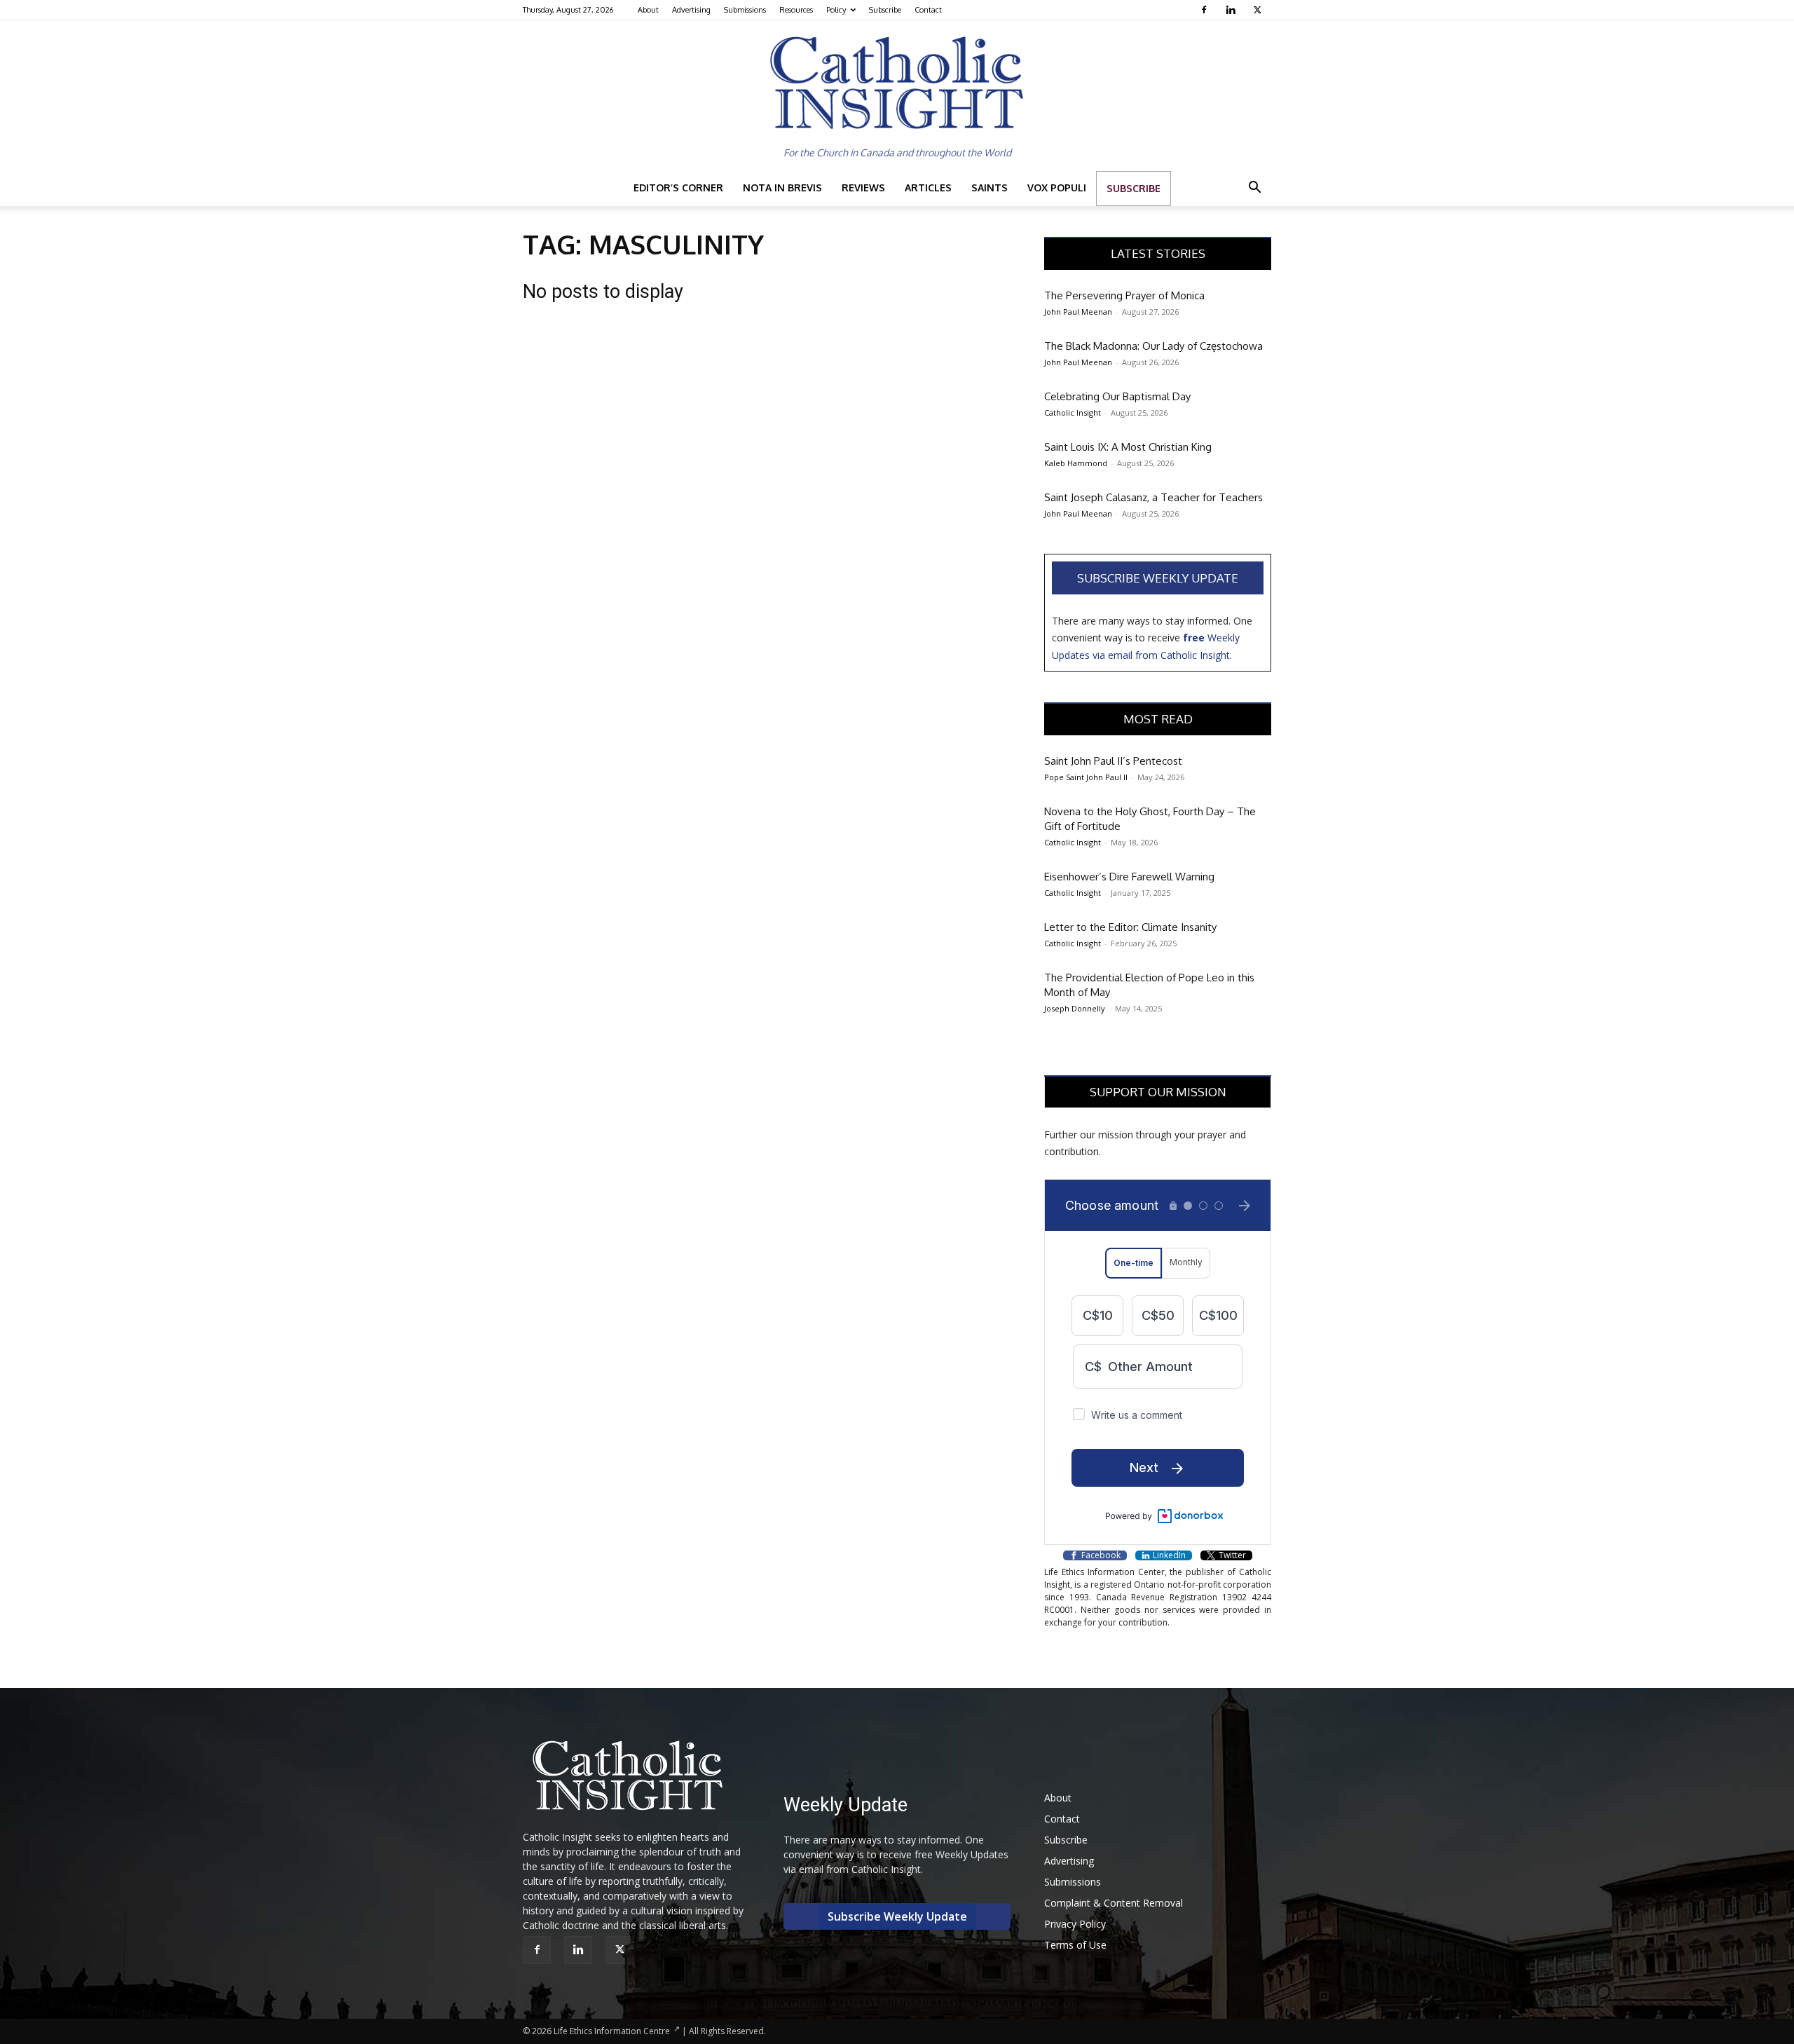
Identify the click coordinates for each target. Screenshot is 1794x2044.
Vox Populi (1057, 188)
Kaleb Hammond (1076, 463)
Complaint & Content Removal (1114, 1903)
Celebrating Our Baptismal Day (1117, 396)
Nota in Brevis (782, 188)
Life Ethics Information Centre (612, 2031)
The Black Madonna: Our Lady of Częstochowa (1153, 346)
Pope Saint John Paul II (1086, 777)
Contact (928, 10)
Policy (836, 10)
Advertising (691, 10)
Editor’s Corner (678, 188)
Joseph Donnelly (1075, 1008)
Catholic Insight (1073, 413)
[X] (1259, 10)
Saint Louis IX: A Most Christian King (1128, 447)
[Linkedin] (1232, 10)
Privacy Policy (1075, 1924)
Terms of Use (1075, 1945)
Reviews (863, 188)
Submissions (745, 10)
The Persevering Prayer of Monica (1124, 295)
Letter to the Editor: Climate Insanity (1130, 927)
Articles (928, 188)
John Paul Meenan (1078, 312)
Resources (796, 10)
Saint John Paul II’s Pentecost (1113, 761)
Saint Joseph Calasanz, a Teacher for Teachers (1153, 497)
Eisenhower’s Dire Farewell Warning (1129, 877)
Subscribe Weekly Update (1158, 578)
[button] (1254, 189)
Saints (990, 188)
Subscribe (885, 10)
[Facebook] (1206, 10)
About (648, 10)
